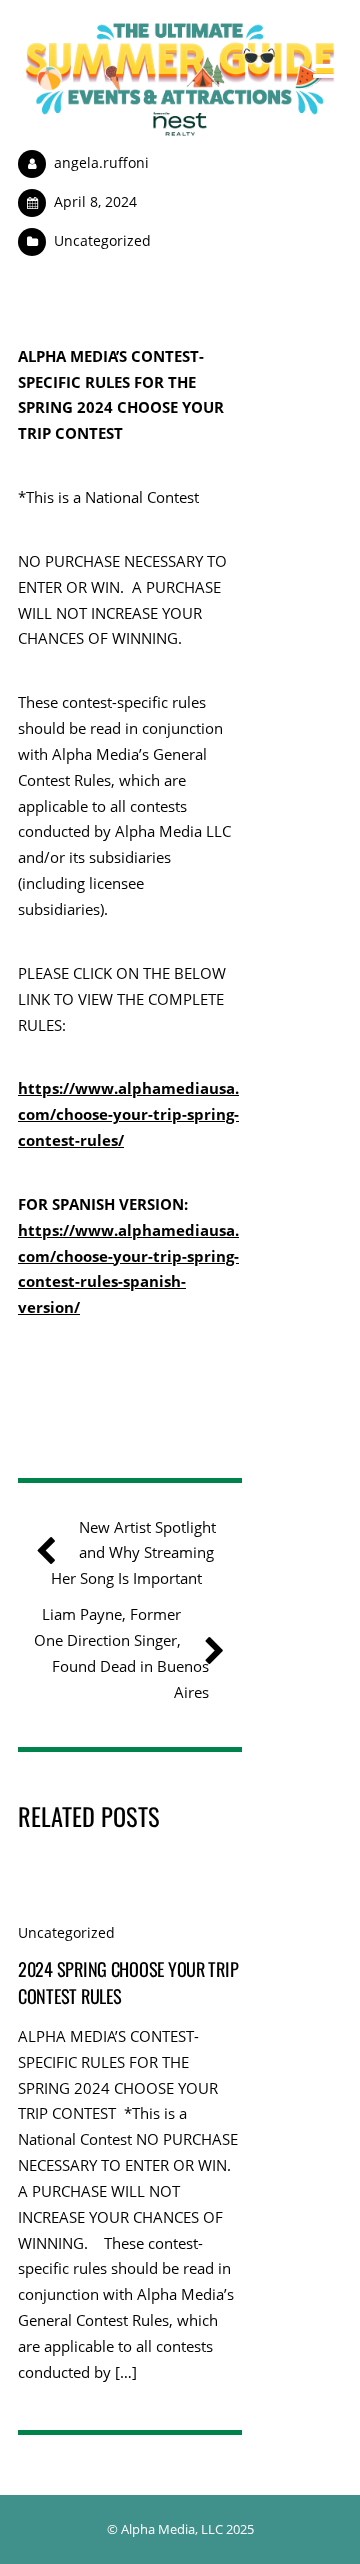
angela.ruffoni (101, 162)
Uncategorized (102, 240)
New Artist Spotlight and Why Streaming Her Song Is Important (133, 1553)
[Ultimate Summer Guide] (180, 126)
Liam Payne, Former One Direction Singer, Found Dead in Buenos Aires (121, 1653)
